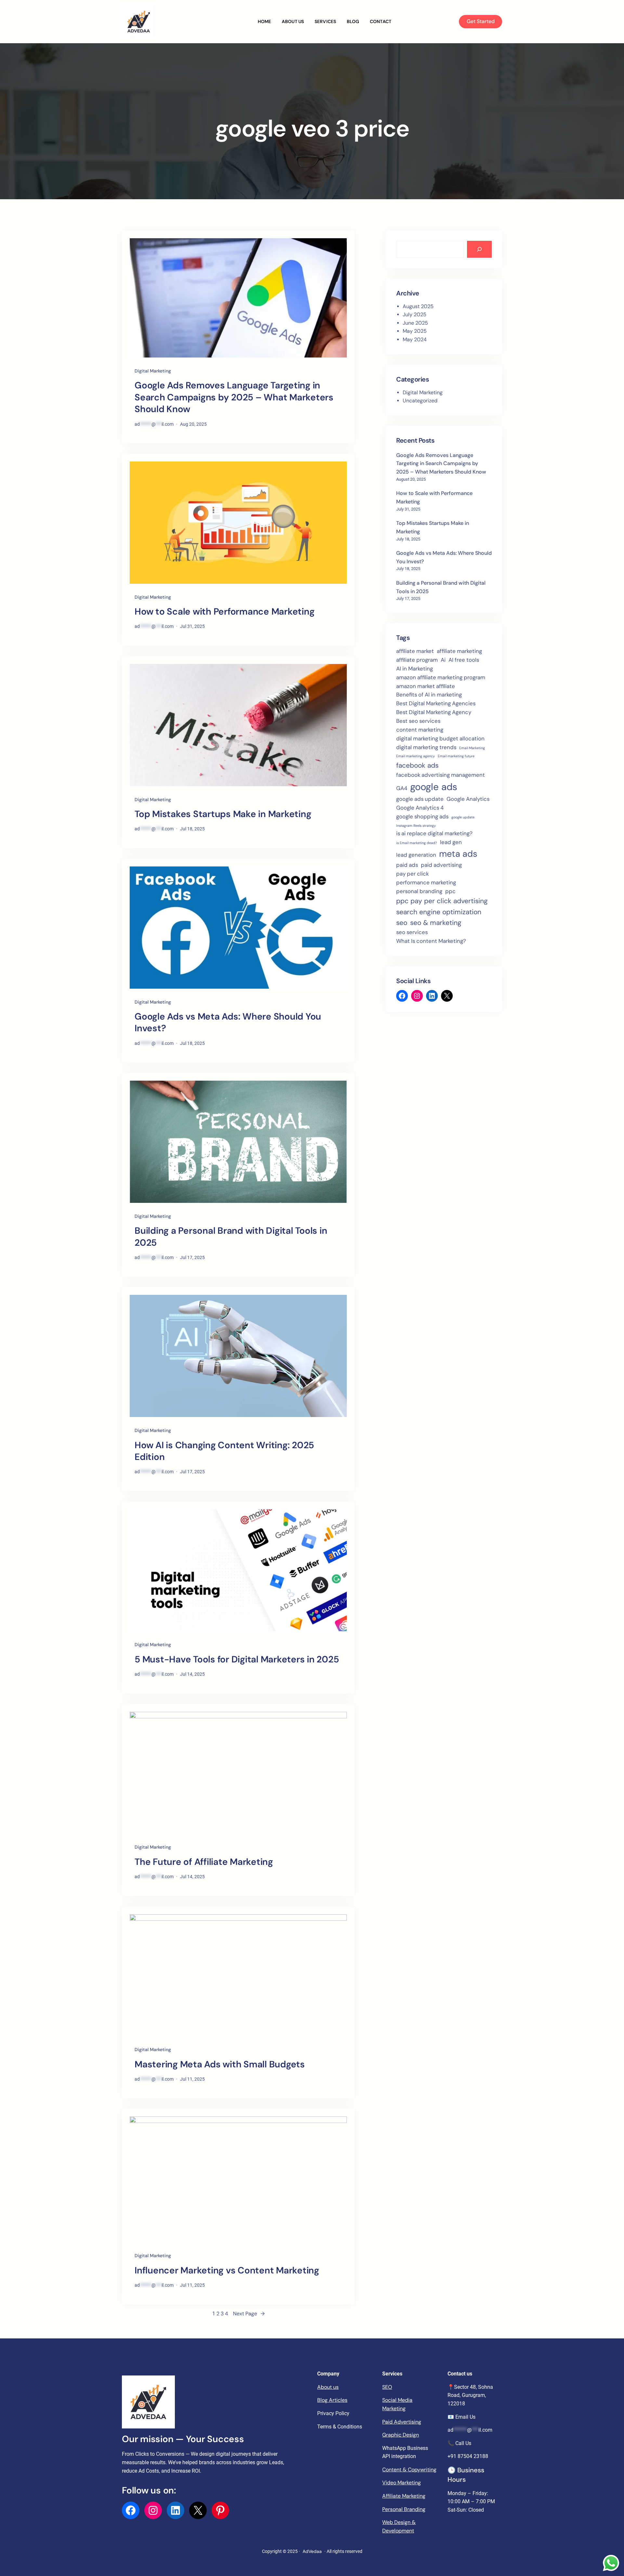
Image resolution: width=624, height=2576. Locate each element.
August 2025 (418, 306)
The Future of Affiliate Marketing (204, 1862)
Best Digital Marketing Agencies (436, 703)
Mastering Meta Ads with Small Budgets (220, 2064)
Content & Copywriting (409, 2470)
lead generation (416, 855)
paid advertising (441, 865)
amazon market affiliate (426, 686)
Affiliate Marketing (404, 2496)
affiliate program (417, 660)
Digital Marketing (153, 371)
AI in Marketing (415, 669)
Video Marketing (402, 2483)
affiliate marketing (459, 651)
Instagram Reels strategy (416, 826)
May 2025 (415, 331)
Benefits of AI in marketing (429, 695)
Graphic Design (401, 2435)
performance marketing (426, 882)
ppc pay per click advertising (442, 901)
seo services (412, 932)
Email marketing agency (416, 756)
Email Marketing (472, 748)
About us (328, 2387)
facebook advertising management (441, 775)
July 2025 (415, 314)
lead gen (451, 842)
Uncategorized (420, 401)
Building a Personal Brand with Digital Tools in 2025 (231, 1237)
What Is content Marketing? (431, 941)
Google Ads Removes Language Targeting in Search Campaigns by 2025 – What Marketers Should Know (234, 397)
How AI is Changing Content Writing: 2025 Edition (224, 1451)
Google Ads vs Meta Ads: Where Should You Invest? (228, 1022)
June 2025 (415, 323)
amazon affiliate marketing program (441, 677)
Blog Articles (332, 2400)
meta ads (458, 854)
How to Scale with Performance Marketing (224, 612)
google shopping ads (422, 816)
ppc (450, 891)
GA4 (402, 788)
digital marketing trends (426, 747)
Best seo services (418, 721)
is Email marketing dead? (417, 843)
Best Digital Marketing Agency (434, 712)
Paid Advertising (402, 2422)
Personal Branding (404, 2509)
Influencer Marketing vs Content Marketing (227, 2270)
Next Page (249, 2314)
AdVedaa (312, 2551)
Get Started (481, 21)
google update (463, 817)
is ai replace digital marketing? (434, 833)
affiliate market (415, 651)
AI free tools (464, 660)
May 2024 (415, 339)
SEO (387, 2387)
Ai (443, 660)
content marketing (420, 730)
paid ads (407, 865)
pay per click (412, 874)
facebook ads (417, 765)
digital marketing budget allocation (440, 738)
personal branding (419, 891)
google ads (434, 787)
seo (402, 923)
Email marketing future (456, 756)
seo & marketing (436, 923)
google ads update (420, 799)
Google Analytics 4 (420, 808)
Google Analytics (468, 799)
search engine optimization (439, 912)
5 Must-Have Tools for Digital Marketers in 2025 (237, 1659)
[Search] (479, 249)
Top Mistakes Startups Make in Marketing (223, 814)
